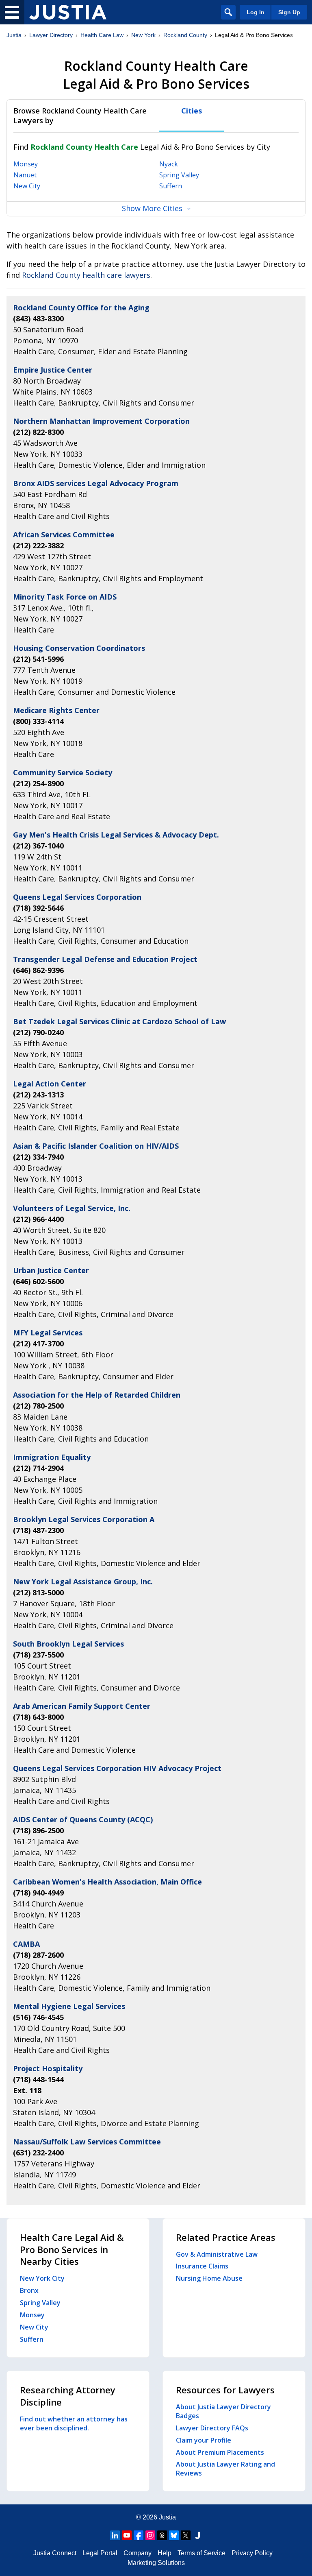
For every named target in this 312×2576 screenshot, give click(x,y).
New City (27, 186)
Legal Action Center (50, 1084)
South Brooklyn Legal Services (68, 1644)
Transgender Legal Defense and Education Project (105, 959)
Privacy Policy (252, 2553)
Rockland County (185, 35)
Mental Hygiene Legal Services (69, 2006)
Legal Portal (100, 2553)
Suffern (171, 186)
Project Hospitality (48, 2068)
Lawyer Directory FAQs (212, 2428)
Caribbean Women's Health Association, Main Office (107, 1882)
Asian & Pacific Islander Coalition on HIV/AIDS (96, 1146)
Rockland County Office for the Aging (81, 308)
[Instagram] (150, 2535)
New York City (42, 2278)
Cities (192, 111)
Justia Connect (55, 2553)
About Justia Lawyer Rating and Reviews (225, 2469)
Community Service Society (63, 772)
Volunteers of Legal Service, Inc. (72, 1208)
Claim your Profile (204, 2440)
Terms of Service (201, 2553)
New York (143, 35)
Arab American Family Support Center (82, 1706)
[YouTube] (127, 2535)
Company (138, 2553)
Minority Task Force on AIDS (65, 597)
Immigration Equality (52, 1457)
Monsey (26, 164)
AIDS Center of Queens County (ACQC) (83, 1819)
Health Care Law (102, 35)
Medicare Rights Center (56, 710)
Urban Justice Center (51, 1270)
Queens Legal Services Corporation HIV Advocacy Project (117, 1768)
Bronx (29, 2290)
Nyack (169, 164)
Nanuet (25, 175)
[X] (186, 2535)
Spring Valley (179, 175)
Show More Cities (152, 208)
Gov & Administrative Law (217, 2254)
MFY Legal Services (48, 1333)
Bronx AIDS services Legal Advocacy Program (96, 483)
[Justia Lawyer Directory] (68, 12)
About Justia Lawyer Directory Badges (223, 2411)
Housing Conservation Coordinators (79, 648)
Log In (256, 12)
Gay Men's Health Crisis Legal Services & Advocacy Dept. (116, 835)
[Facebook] (139, 2535)
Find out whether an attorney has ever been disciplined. (74, 2423)
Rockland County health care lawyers (86, 275)
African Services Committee (64, 534)
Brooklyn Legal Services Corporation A (84, 1519)
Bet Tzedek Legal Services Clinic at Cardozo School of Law (119, 1021)
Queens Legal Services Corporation (77, 897)
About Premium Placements (220, 2452)
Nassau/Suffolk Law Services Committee (87, 2142)
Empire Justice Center (53, 370)
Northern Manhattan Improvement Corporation (101, 421)
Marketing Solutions (156, 2563)
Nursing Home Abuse (209, 2278)
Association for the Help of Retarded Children (97, 1395)
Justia (14, 35)
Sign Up (289, 12)
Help (165, 2553)
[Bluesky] (174, 2535)
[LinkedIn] (115, 2535)
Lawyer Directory (51, 35)
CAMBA (26, 1944)
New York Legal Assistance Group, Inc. (83, 1581)
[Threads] (162, 2535)
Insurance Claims (202, 2266)
